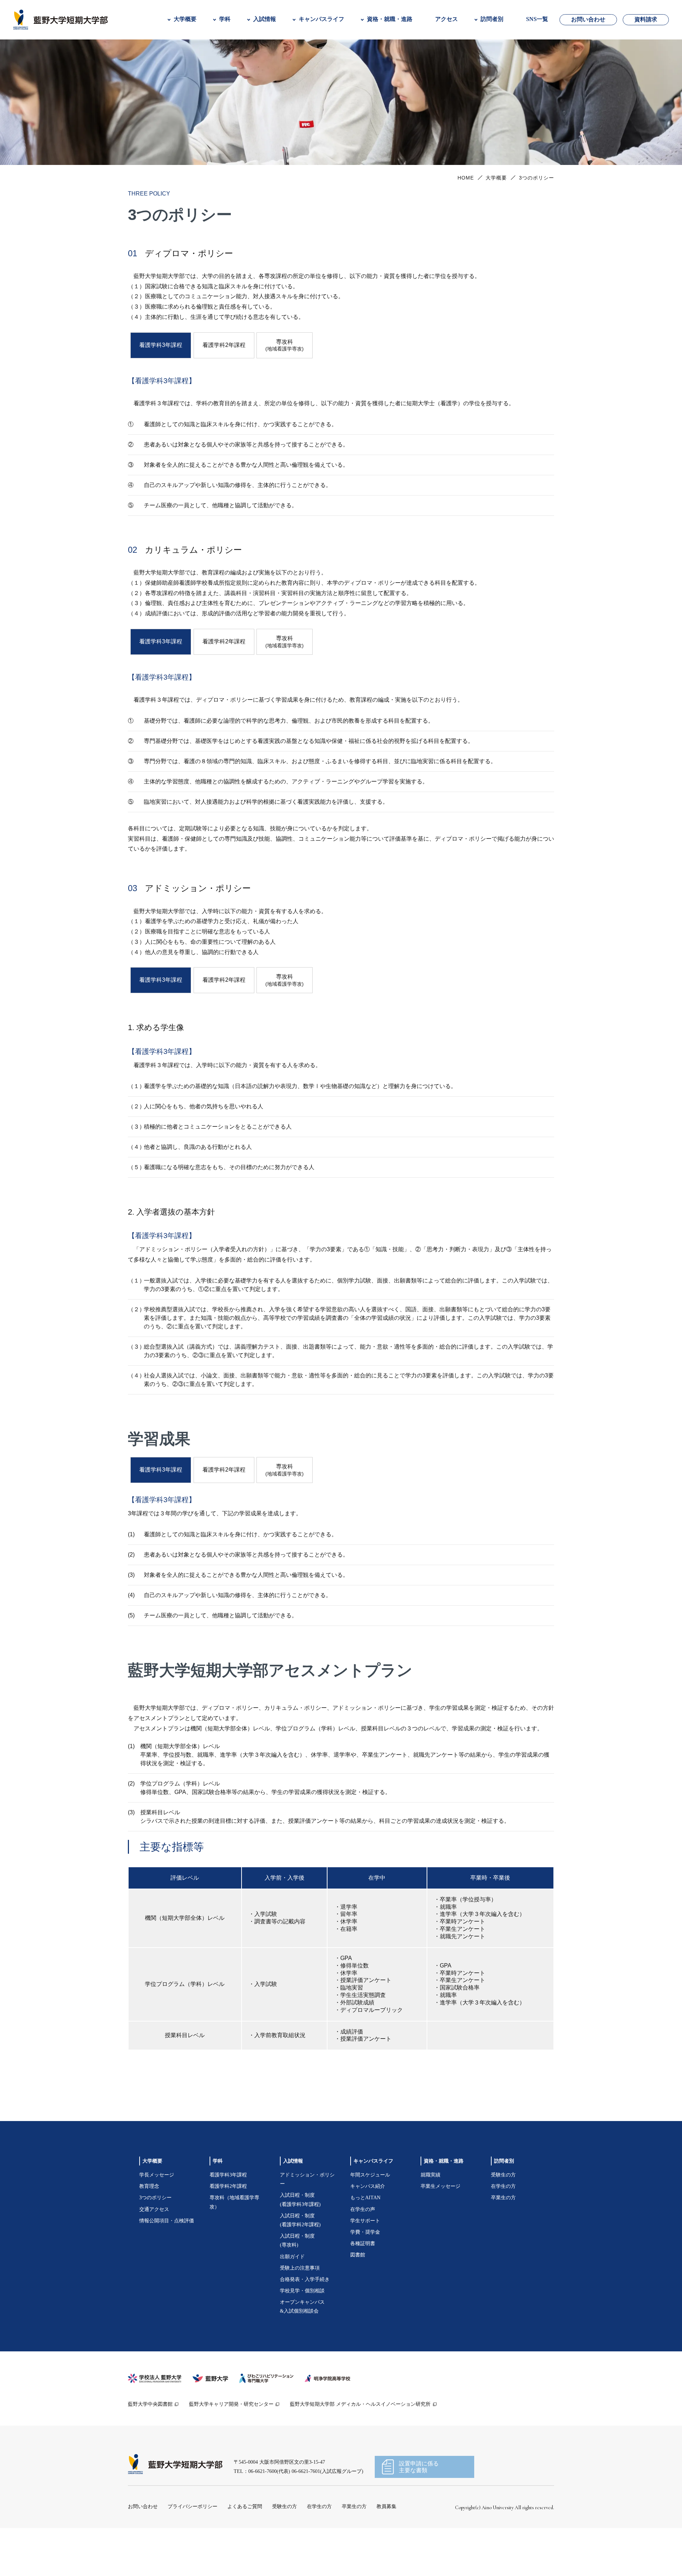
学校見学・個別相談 (302, 2337)
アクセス (446, 19)
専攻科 (285, 391)
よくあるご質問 (245, 2552)
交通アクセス (154, 2255)
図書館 (358, 2301)
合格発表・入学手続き (305, 2325)
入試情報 (293, 2207)
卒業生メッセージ (440, 2232)
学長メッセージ (157, 2221)
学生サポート (365, 2266)
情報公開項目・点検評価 (167, 2266)
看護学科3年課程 (228, 2221)
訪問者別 (504, 2207)
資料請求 (646, 19)
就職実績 (431, 2221)
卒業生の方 (503, 2243)
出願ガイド (292, 2302)
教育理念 (149, 2232)
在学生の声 (363, 2255)
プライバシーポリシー (193, 2552)
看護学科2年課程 (224, 390)
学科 (218, 2207)
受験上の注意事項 (300, 2313)
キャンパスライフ (373, 2207)
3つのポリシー (155, 2243)
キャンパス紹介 (368, 2232)
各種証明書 (363, 2289)
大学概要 (496, 223)
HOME (466, 223)
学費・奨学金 (365, 2278)
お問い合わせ (588, 19)
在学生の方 (503, 2232)
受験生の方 (503, 2221)
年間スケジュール (370, 2221)
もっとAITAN (365, 2243)
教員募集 (386, 2552)
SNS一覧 (537, 19)
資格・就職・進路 (444, 2207)
